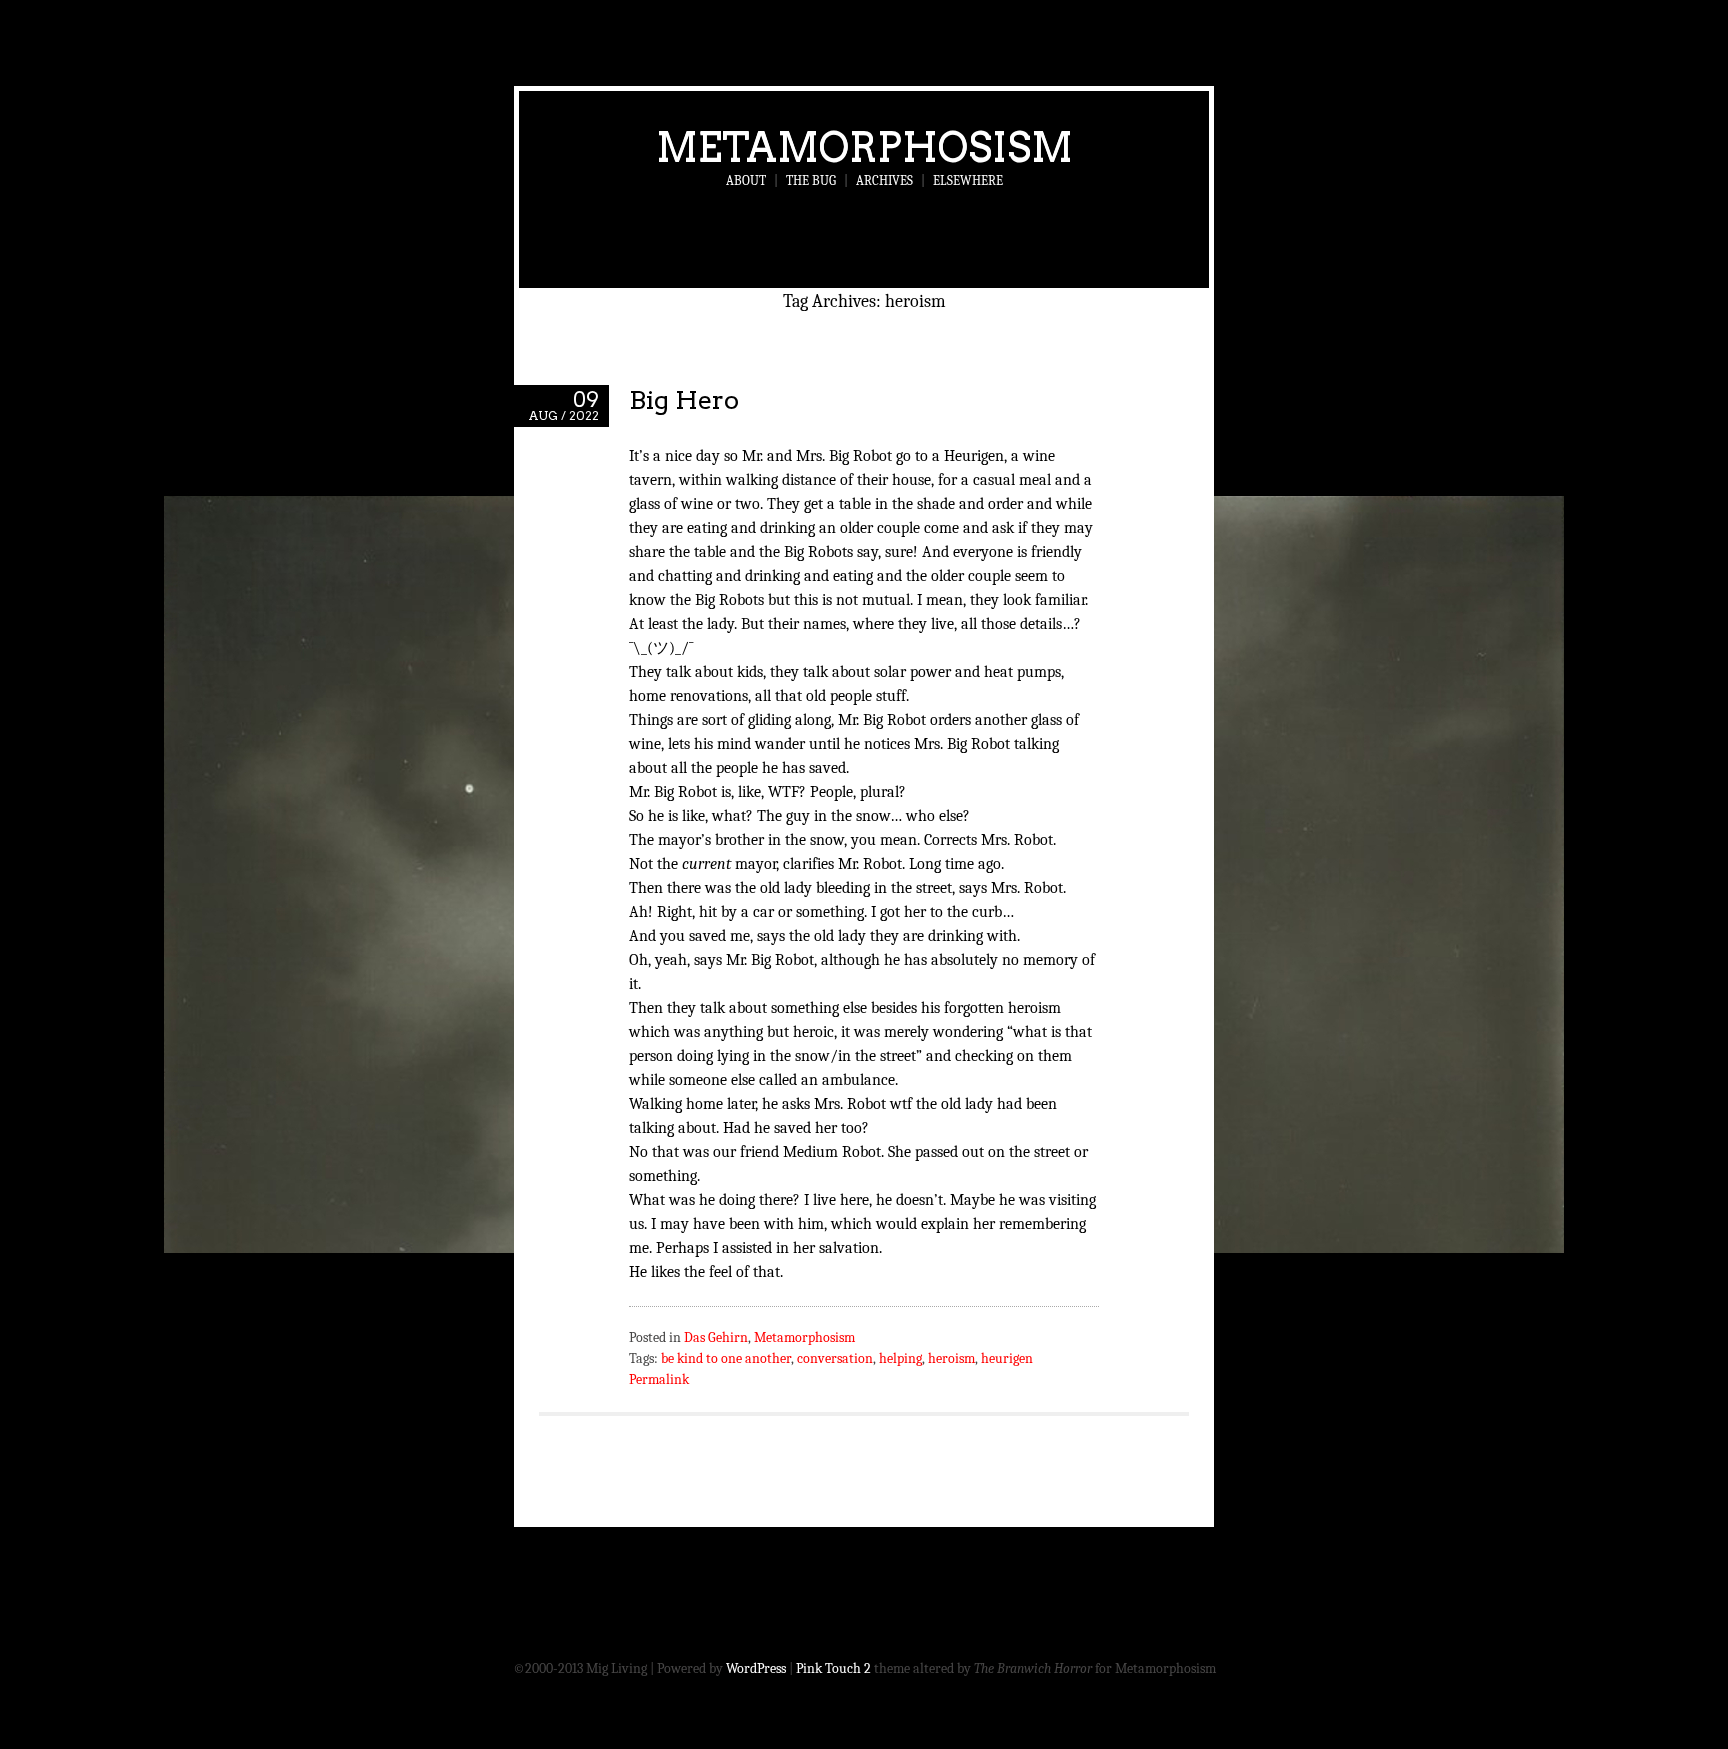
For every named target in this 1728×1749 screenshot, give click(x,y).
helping (900, 1358)
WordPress (756, 1668)
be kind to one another (726, 1358)
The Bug (811, 180)
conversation (835, 1358)
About (746, 180)
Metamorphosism (864, 147)
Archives (884, 180)
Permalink (659, 1379)
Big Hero (684, 399)
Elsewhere (968, 180)
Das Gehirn (716, 1337)
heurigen (1007, 1358)
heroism (951, 1358)
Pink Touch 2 (833, 1668)
